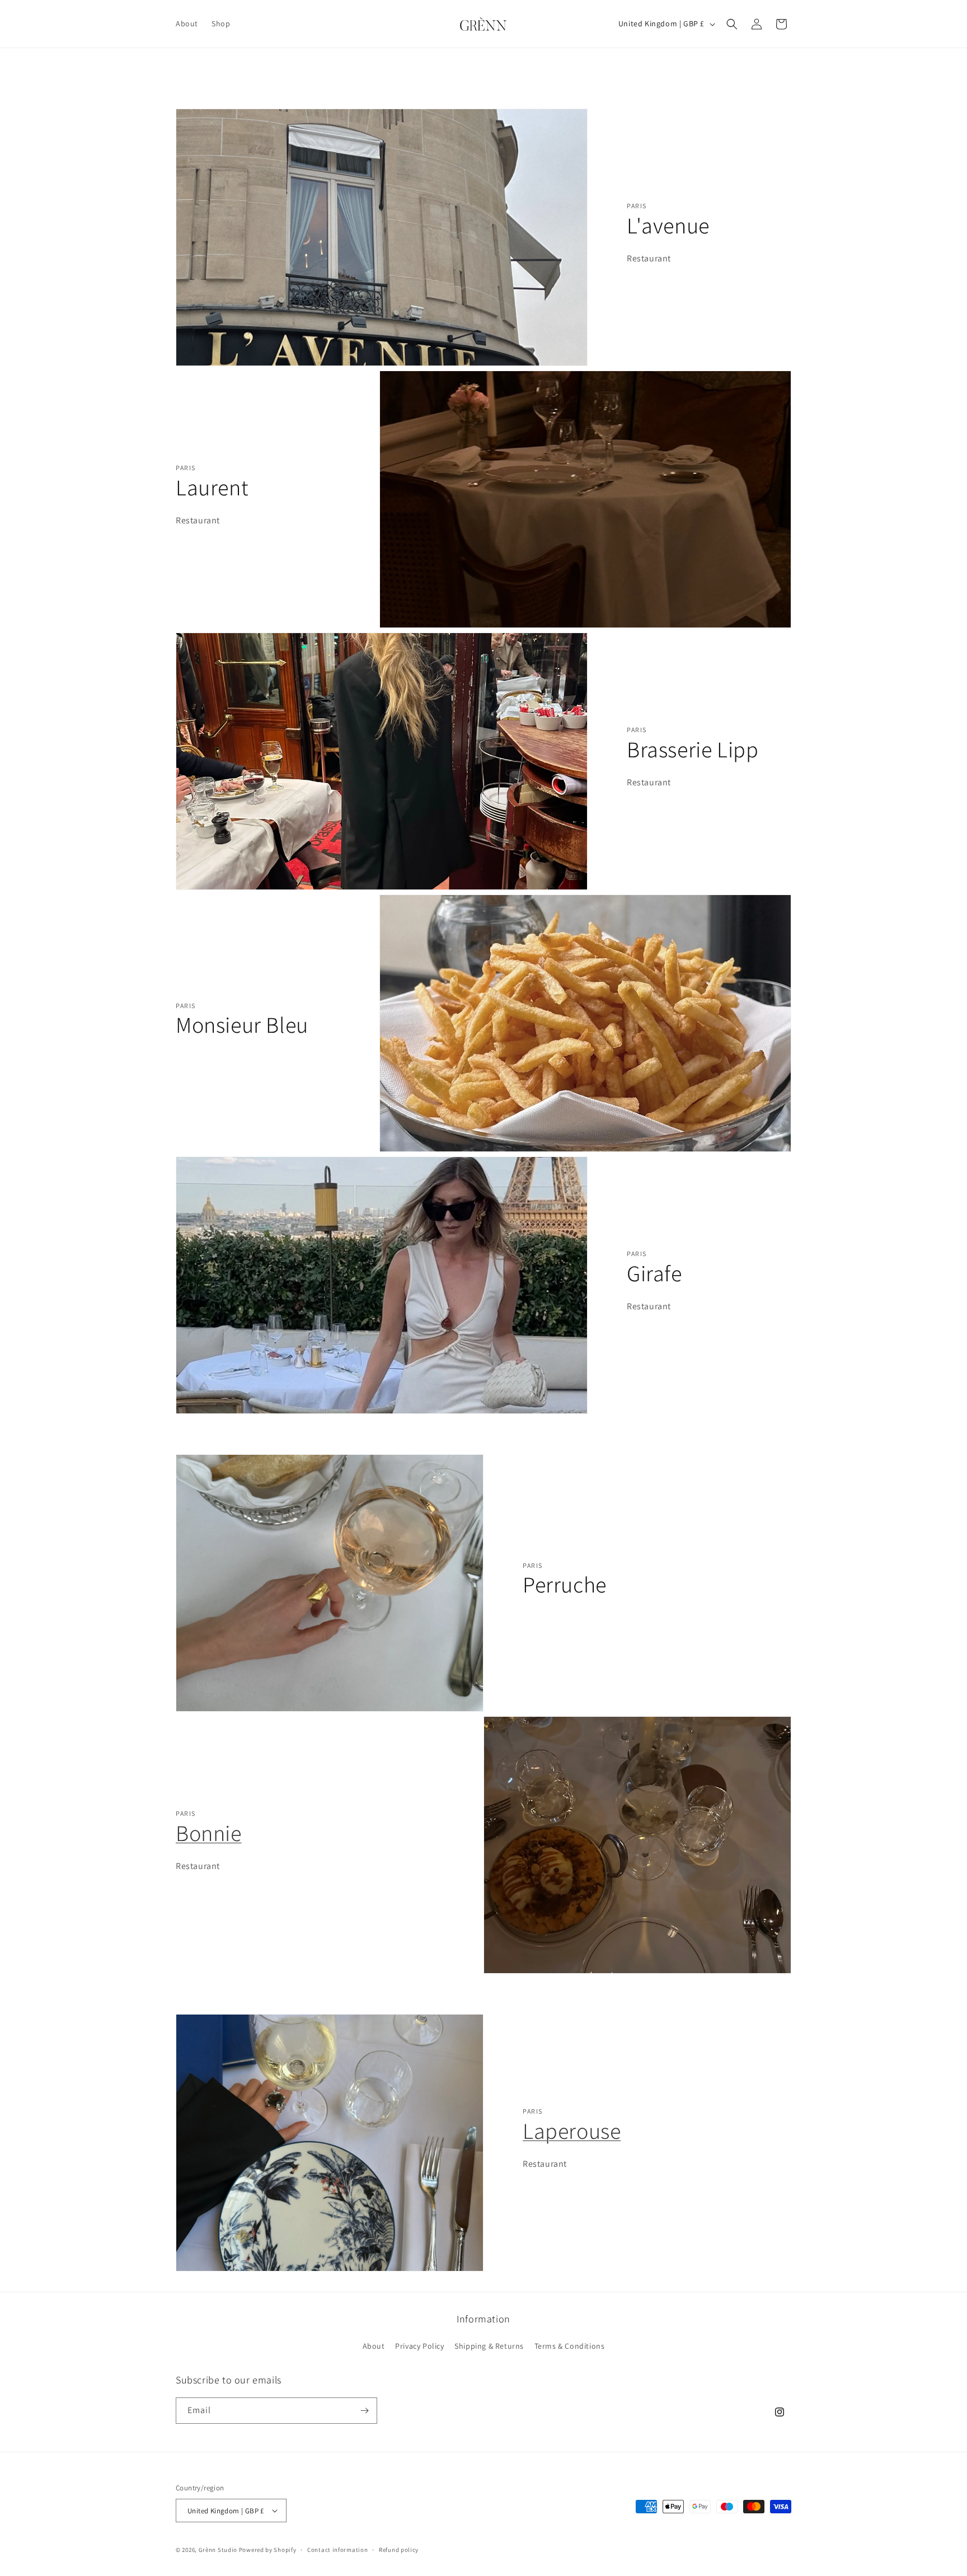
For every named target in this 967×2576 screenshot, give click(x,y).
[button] (732, 24)
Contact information (337, 2550)
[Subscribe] (364, 2411)
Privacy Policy (419, 2346)
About (374, 2346)
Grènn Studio (218, 2550)
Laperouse (572, 2130)
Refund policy (399, 2550)
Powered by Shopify (268, 2550)
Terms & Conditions (570, 2346)
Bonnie (209, 1833)
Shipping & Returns (489, 2346)
